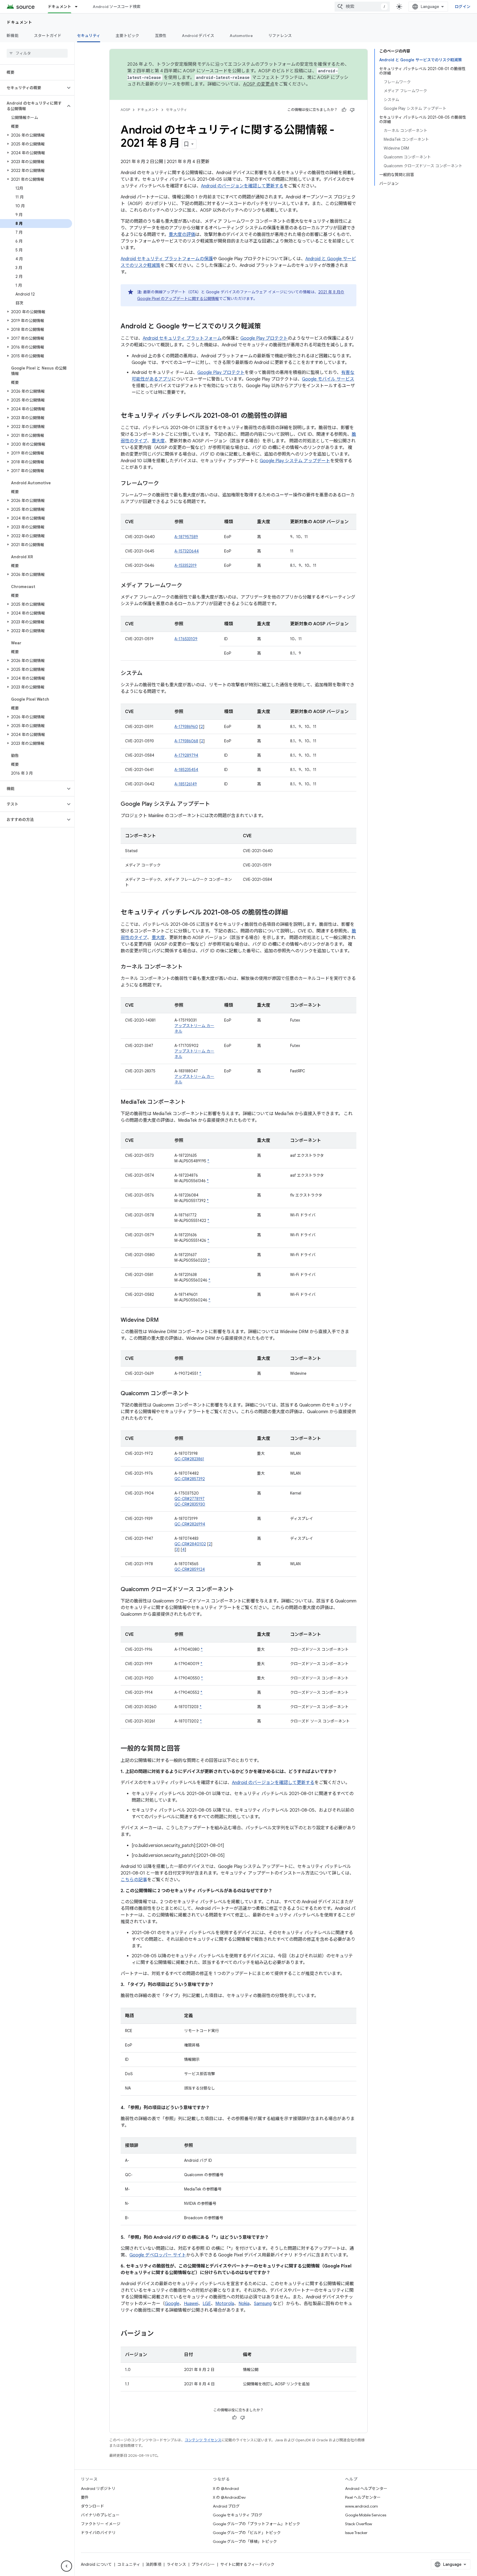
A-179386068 (186, 741)
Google (172, 2304)
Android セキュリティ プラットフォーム (182, 338)
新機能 (13, 36)
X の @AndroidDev (229, 2497)
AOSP (125, 110)
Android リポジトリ (98, 2489)
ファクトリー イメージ (101, 2524)
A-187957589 (186, 537)
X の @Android (226, 2489)
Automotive (241, 36)
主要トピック (128, 36)
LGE (207, 2304)
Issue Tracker (356, 2533)
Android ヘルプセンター (366, 2489)
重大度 (158, 441)
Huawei (191, 2304)
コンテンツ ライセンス (203, 2440)
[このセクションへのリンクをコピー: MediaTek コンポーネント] (191, 1102)
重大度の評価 (182, 235)
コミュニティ (129, 2564)
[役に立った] (344, 110)
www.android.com (361, 2506)
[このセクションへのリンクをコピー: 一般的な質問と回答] (186, 1749)
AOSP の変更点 (259, 84)
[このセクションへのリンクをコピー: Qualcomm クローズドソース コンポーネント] (240, 1590)
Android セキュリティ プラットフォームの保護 (167, 259)
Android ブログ (226, 2506)
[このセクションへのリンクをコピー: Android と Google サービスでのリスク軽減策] (266, 327)
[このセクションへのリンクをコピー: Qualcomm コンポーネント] (195, 1394)
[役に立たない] (352, 110)
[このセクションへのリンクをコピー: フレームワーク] (165, 484)
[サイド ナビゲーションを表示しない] (67, 2566)
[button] (33, 88)
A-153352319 (185, 565)
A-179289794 (186, 755)
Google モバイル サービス (328, 379)
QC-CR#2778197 (190, 1499)
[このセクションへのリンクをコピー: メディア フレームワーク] (188, 586)
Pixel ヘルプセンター (363, 2497)
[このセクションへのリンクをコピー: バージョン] (159, 2334)
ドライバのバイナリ (98, 2533)
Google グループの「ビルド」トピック (247, 2533)
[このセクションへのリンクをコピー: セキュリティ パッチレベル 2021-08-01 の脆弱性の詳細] (293, 416)
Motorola (225, 2304)
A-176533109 (186, 639)
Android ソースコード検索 (117, 7)
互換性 (161, 36)
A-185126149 (186, 784)
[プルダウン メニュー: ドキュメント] (79, 7)
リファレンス (280, 36)
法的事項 (153, 2564)
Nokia (244, 2304)
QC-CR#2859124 (190, 1569)
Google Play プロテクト (264, 338)
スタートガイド (48, 36)
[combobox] (362, 7)
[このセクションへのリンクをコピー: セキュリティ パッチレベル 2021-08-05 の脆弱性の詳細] (293, 913)
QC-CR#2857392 (190, 1479)
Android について (96, 2564)
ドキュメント (60, 7)
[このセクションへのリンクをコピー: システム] (148, 674)
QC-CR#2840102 (190, 1544)
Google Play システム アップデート (295, 461)
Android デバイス (198, 36)
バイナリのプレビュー (100, 2515)
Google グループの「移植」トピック (245, 2542)
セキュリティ (89, 36)
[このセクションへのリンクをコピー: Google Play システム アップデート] (216, 804)
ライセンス (176, 2564)
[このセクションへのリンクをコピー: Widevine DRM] (164, 1320)
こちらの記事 (134, 1880)
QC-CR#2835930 (190, 1504)
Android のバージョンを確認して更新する (242, 186)
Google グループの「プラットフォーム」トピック (256, 2524)
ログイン (463, 7)
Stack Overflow (359, 2524)
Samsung (263, 2304)
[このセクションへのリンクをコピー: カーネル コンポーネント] (188, 967)
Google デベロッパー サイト (158, 2255)
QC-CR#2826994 (190, 1524)
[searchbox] (37, 53)
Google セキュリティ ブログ (238, 2515)
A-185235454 (186, 770)
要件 (85, 2497)
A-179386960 (186, 727)
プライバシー (203, 2564)
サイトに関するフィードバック (247, 2564)
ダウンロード (92, 2506)
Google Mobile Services (366, 2515)
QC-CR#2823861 (189, 1459)
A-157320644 (187, 551)
